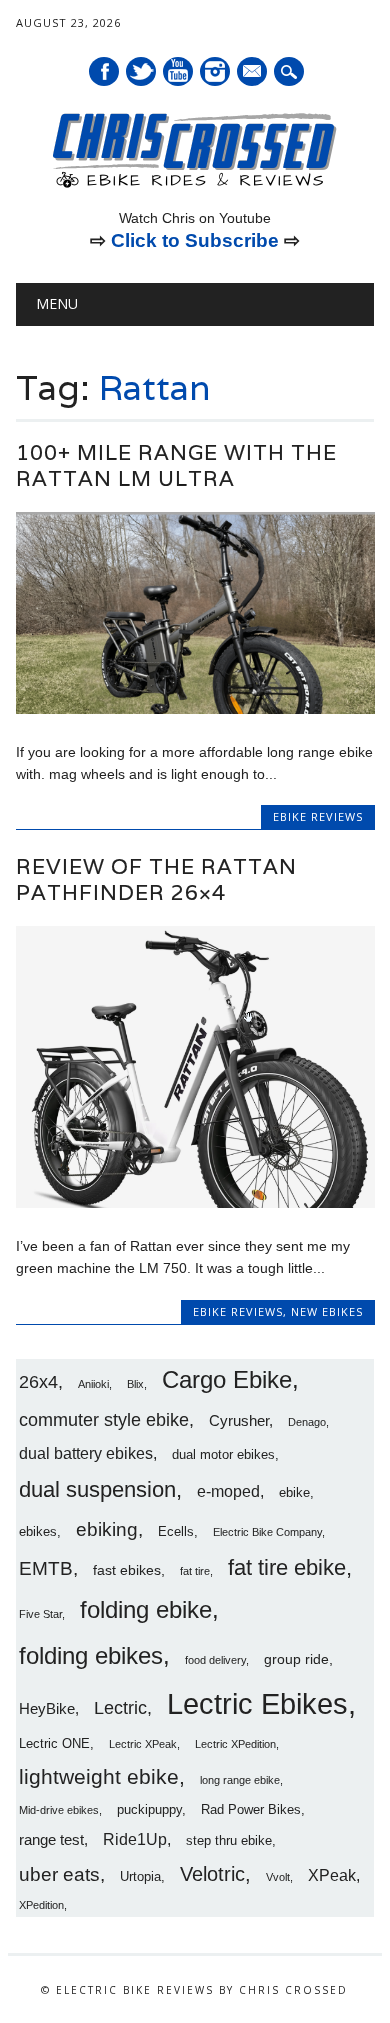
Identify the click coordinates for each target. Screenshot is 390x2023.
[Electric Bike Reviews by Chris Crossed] (195, 186)
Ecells (176, 1532)
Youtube (178, 71)
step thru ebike (229, 1841)
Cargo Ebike (227, 1380)
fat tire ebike (287, 1567)
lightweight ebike (99, 1776)
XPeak (332, 1875)
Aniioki (93, 1384)
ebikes (38, 1532)
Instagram (215, 71)
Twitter (141, 71)
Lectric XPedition (235, 1744)
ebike (294, 1493)
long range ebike (240, 1780)
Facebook (104, 71)
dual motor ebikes (223, 1455)
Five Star (40, 1614)
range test (51, 1839)
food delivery (215, 1660)
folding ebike (146, 1609)
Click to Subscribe (195, 240)
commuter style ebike (104, 1420)
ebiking (107, 1529)
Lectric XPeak (143, 1744)
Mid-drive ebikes (59, 1810)
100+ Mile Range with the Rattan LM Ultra (176, 465)
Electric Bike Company (267, 1532)
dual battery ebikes (86, 1453)
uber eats (59, 1874)
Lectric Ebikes (257, 1703)
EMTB (46, 1568)
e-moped (228, 1491)
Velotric (212, 1874)
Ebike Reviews (318, 816)
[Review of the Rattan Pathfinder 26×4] (195, 1203)
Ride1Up (135, 1839)
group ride (296, 1659)
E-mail (253, 73)
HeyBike (47, 1708)
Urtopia (140, 1877)
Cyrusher (239, 1420)
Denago (307, 1422)
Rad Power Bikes (251, 1810)
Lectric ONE (54, 1744)
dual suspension (97, 1489)
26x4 (38, 1382)
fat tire (195, 1571)
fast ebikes (127, 1570)
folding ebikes (91, 1655)
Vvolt (278, 1877)
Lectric (120, 1708)
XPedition (41, 1905)
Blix (135, 1384)
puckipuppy (149, 1810)
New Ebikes (327, 1311)
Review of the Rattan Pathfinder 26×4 (156, 879)
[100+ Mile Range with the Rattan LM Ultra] (195, 709)
